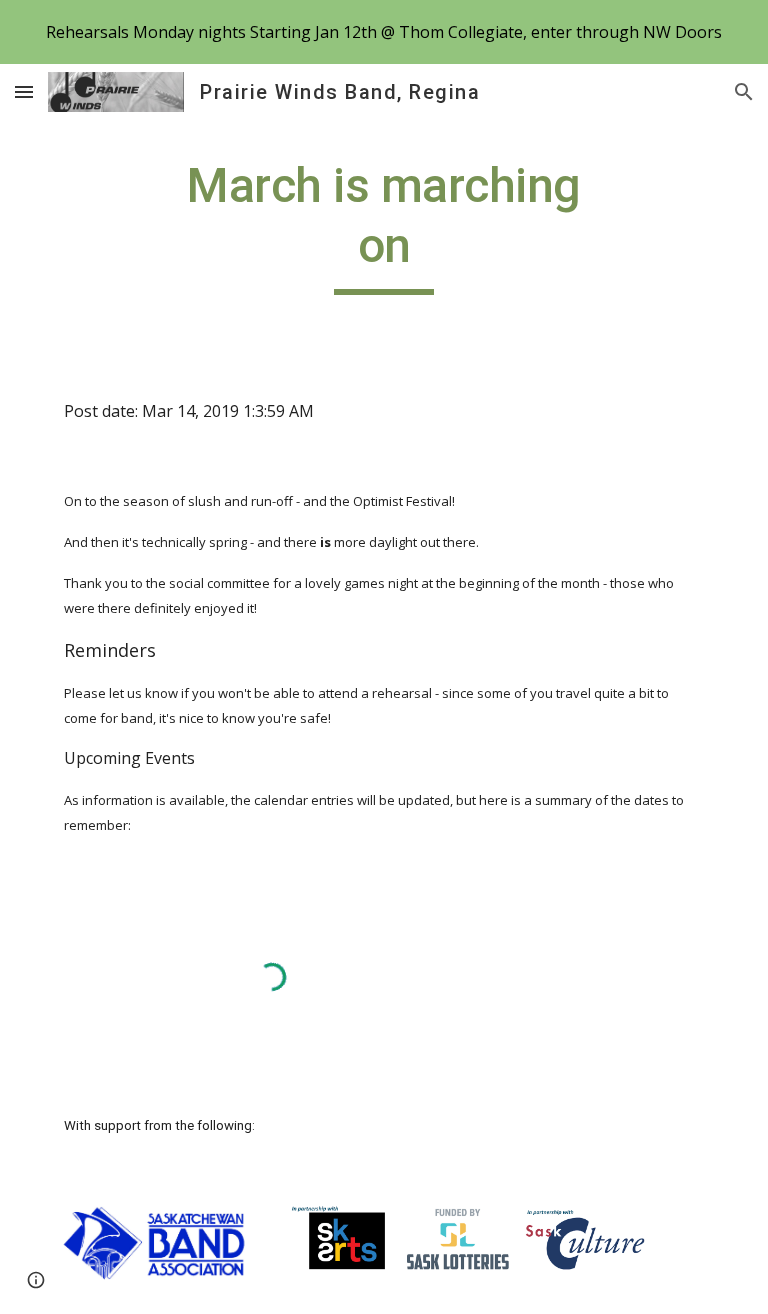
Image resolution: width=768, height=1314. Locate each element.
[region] (384, 32)
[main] (383, 225)
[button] (24, 91)
